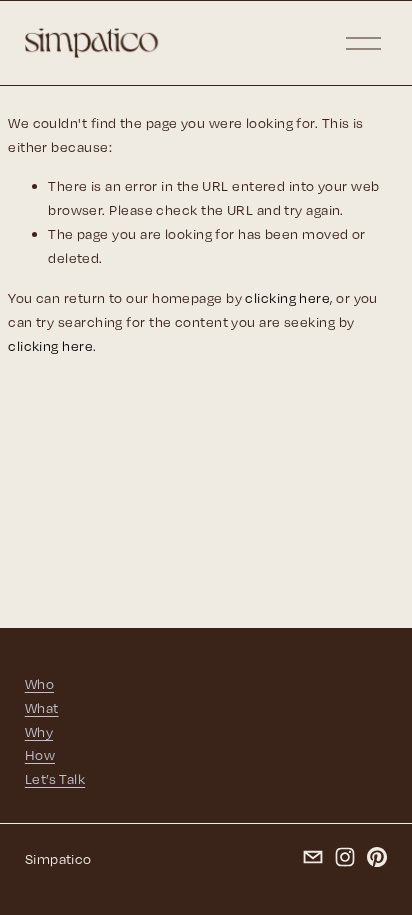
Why (39, 731)
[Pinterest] (377, 857)
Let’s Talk (55, 778)
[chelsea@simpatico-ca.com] (313, 857)
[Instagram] (345, 857)
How (40, 754)
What (42, 707)
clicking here (287, 297)
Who (39, 683)
